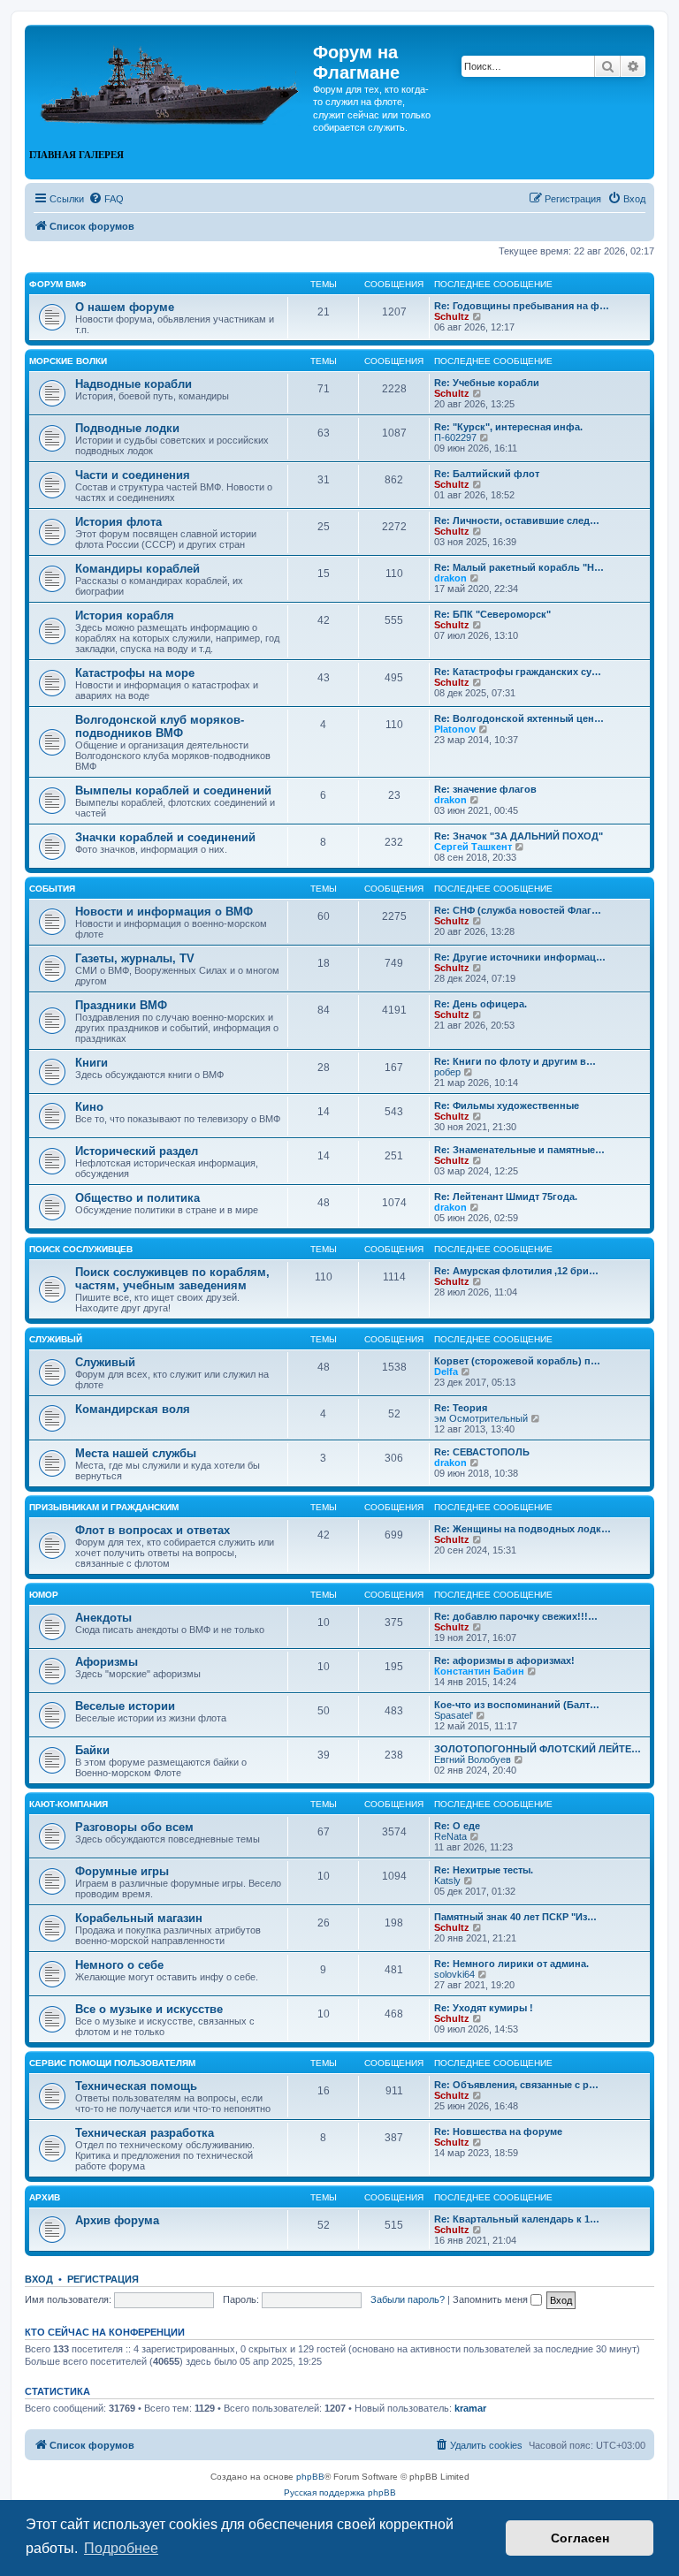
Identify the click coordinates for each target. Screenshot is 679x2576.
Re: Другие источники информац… (520, 957)
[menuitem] (106, 199)
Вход (39, 2279)
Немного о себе (119, 1965)
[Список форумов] (171, 78)
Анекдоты (103, 1618)
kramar (470, 2408)
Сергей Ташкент (473, 847)
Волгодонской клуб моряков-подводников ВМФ (160, 726)
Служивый (56, 1339)
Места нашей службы (136, 1453)
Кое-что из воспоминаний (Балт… (517, 1705)
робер (447, 1072)
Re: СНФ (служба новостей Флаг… (518, 910)
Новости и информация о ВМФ (164, 912)
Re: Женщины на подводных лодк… (523, 1529)
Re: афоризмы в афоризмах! (504, 1660)
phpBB (310, 2477)
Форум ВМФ (58, 284)
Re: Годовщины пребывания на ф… (522, 306)
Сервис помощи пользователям (112, 2063)
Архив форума (117, 2220)
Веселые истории (125, 1706)
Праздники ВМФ (121, 1005)
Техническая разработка (145, 2133)
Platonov (455, 729)
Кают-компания (69, 1804)
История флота (118, 522)
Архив (45, 2197)
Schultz (452, 316)
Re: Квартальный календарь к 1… (517, 2219)
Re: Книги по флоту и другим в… (515, 1061)
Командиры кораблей (137, 569)
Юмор (44, 1595)
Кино (89, 1107)
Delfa (446, 1372)
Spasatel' (454, 1715)
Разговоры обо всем (134, 1827)
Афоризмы (107, 1662)
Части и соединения (133, 475)
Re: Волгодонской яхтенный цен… (519, 718)
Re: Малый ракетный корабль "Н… (519, 567)
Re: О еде (457, 1826)
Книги (92, 1063)
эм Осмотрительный (481, 1418)
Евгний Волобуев (473, 1759)
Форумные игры (122, 1871)
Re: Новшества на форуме (498, 2131)
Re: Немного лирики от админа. (511, 1964)
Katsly (447, 1881)
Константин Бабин (479, 1671)
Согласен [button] (580, 2538)
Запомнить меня (492, 2299)
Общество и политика (137, 1198)
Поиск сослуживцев (81, 1249)
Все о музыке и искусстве (149, 2009)
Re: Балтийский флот (487, 474)
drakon (450, 578)
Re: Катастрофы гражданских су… (518, 672)
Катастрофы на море (135, 673)
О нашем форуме (125, 307)
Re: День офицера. (481, 1004)
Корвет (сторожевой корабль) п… (517, 1361)
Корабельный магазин (139, 1918)
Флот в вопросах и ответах (153, 1530)
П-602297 (455, 437)
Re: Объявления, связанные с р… (516, 2085)
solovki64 (454, 1974)
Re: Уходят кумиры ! (484, 2008)
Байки (92, 1750)
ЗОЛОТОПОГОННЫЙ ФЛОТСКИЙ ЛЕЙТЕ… (538, 1749)
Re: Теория (461, 1408)
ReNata (450, 1836)
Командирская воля (133, 1409)
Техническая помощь (136, 2086)
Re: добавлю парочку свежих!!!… (516, 1616)
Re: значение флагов (485, 789)
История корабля (125, 616)
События (52, 889)
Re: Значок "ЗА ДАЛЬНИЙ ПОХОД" (519, 836)
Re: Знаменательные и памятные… (519, 1150)
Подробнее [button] (121, 2548)
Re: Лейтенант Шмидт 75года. (506, 1197)
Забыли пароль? (408, 2299)
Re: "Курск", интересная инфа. (508, 427)
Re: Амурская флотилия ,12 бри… (516, 1271)
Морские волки (68, 361)
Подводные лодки (127, 428)
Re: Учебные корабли (487, 383)
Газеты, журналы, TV (135, 958)
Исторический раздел (137, 1151)
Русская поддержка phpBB (340, 2492)
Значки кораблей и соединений (165, 837)
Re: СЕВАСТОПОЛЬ (482, 1452)
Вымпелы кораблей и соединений (173, 790)
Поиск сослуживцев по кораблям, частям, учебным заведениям (172, 1279)
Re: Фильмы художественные (507, 1106)
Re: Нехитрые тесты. (484, 1870)
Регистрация (103, 2279)
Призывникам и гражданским (104, 1507)
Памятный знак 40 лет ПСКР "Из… (515, 1917)
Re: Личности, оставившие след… (517, 521)
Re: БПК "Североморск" (492, 614)
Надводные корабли (134, 384)
